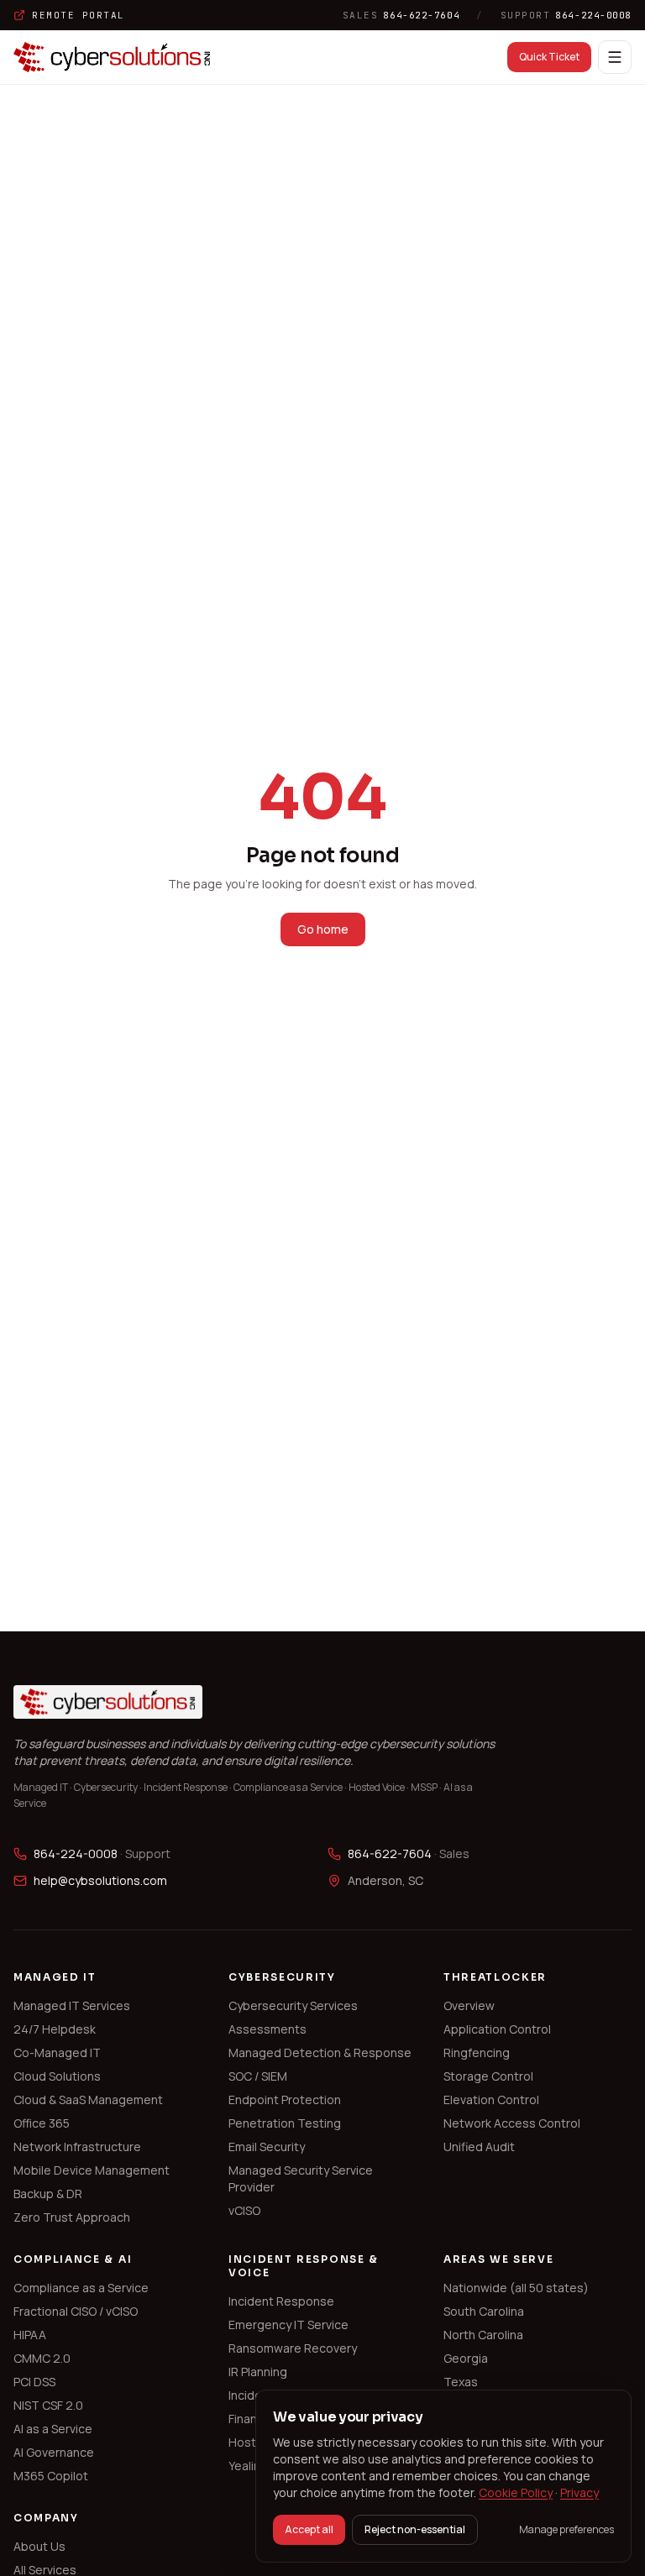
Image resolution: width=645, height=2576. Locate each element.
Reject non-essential (415, 2529)
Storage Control (488, 2076)
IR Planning (258, 2372)
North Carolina (483, 2335)
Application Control (497, 2029)
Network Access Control (512, 2123)
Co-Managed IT (57, 2052)
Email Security (267, 2147)
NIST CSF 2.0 (48, 2405)
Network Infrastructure (77, 2147)
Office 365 (42, 2123)
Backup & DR (48, 2194)
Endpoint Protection (285, 2100)
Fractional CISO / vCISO (76, 2311)
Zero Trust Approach (72, 2217)
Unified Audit (479, 2147)
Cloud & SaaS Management (88, 2100)
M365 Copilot (51, 2476)
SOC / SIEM (258, 2076)
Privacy (579, 2492)
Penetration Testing (285, 2123)
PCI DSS (34, 2382)
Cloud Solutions (57, 2076)
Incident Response (281, 2301)
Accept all (309, 2529)
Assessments (267, 2029)
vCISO (244, 2210)
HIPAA (30, 2335)
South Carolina (484, 2311)
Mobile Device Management (92, 2170)
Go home (323, 929)
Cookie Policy (516, 2492)
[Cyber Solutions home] (112, 57)
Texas (461, 2382)
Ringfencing (477, 2052)
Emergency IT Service (288, 2325)
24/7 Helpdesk (55, 2029)
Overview (469, 2005)
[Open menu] (615, 57)
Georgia (466, 2358)
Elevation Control (491, 2100)
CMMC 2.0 (42, 2358)
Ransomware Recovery (293, 2348)
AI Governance (54, 2452)
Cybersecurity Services (293, 2005)
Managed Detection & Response (320, 2052)
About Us (39, 2546)
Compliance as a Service (81, 2288)
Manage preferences (566, 2530)
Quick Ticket (549, 57)
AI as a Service (53, 2429)
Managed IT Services (72, 2005)
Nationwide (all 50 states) (516, 2288)
